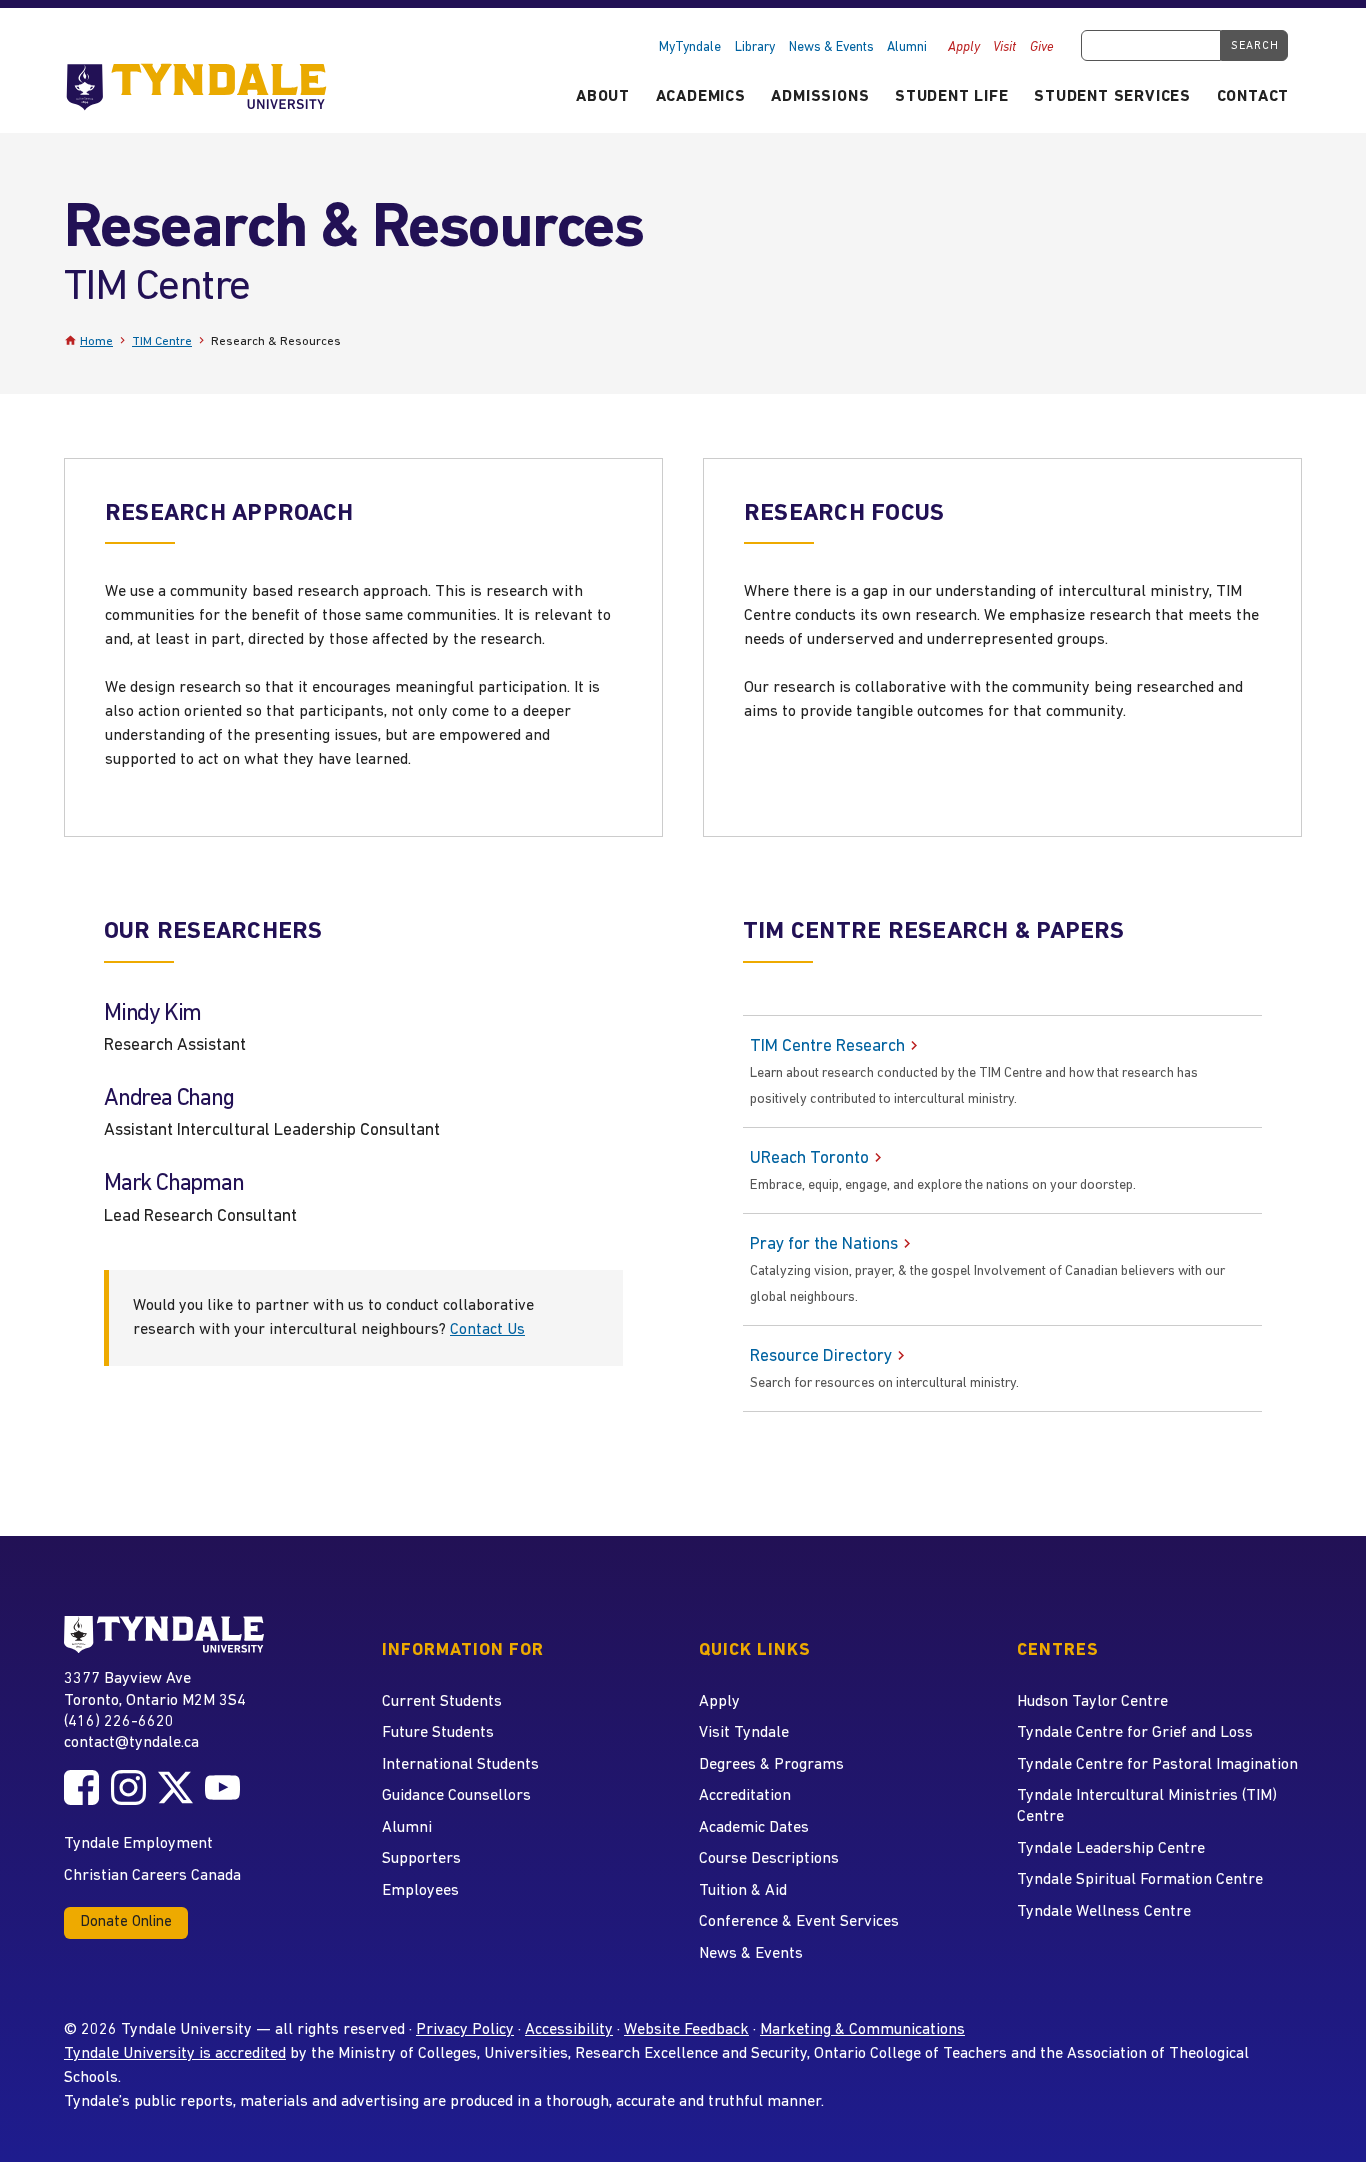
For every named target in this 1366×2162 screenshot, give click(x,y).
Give (1042, 47)
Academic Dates (754, 1828)
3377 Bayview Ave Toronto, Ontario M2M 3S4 (155, 1689)
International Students (460, 1765)
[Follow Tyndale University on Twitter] (175, 1787)
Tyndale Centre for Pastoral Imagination (1157, 1765)
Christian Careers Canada (152, 1876)
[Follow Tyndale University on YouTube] (222, 1787)
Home (96, 341)
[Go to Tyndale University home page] (164, 1634)
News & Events (831, 47)
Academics (701, 97)
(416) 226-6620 (119, 1722)
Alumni (907, 47)
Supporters (421, 1859)
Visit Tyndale (744, 1733)
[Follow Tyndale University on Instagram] (128, 1787)
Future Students (438, 1733)
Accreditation (745, 1796)
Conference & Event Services (799, 1922)
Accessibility (569, 2030)
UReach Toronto (809, 1158)
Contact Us (487, 1330)
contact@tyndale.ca (131, 1743)
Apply (964, 47)
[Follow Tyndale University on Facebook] (81, 1787)
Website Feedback (686, 2030)
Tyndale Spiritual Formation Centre (1140, 1880)
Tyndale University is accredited (175, 2054)
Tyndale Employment (138, 1844)
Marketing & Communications (862, 2030)
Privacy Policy (465, 2030)
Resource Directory (821, 1356)
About (603, 97)
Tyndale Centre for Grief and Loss (1135, 1733)
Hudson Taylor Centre (1092, 1702)
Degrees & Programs (771, 1765)
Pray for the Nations (824, 1244)
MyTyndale (690, 47)
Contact (1253, 97)
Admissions (820, 97)
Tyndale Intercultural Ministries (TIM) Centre (1147, 1806)
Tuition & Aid (743, 1891)
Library (755, 47)
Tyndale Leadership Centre (1111, 1849)
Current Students (442, 1702)
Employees (420, 1891)
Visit (1004, 47)
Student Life (952, 97)
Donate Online (126, 1922)
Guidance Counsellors (456, 1796)
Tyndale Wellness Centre (1104, 1912)
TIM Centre (162, 341)
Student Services (1112, 97)
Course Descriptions (769, 1859)
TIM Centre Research (827, 1046)
